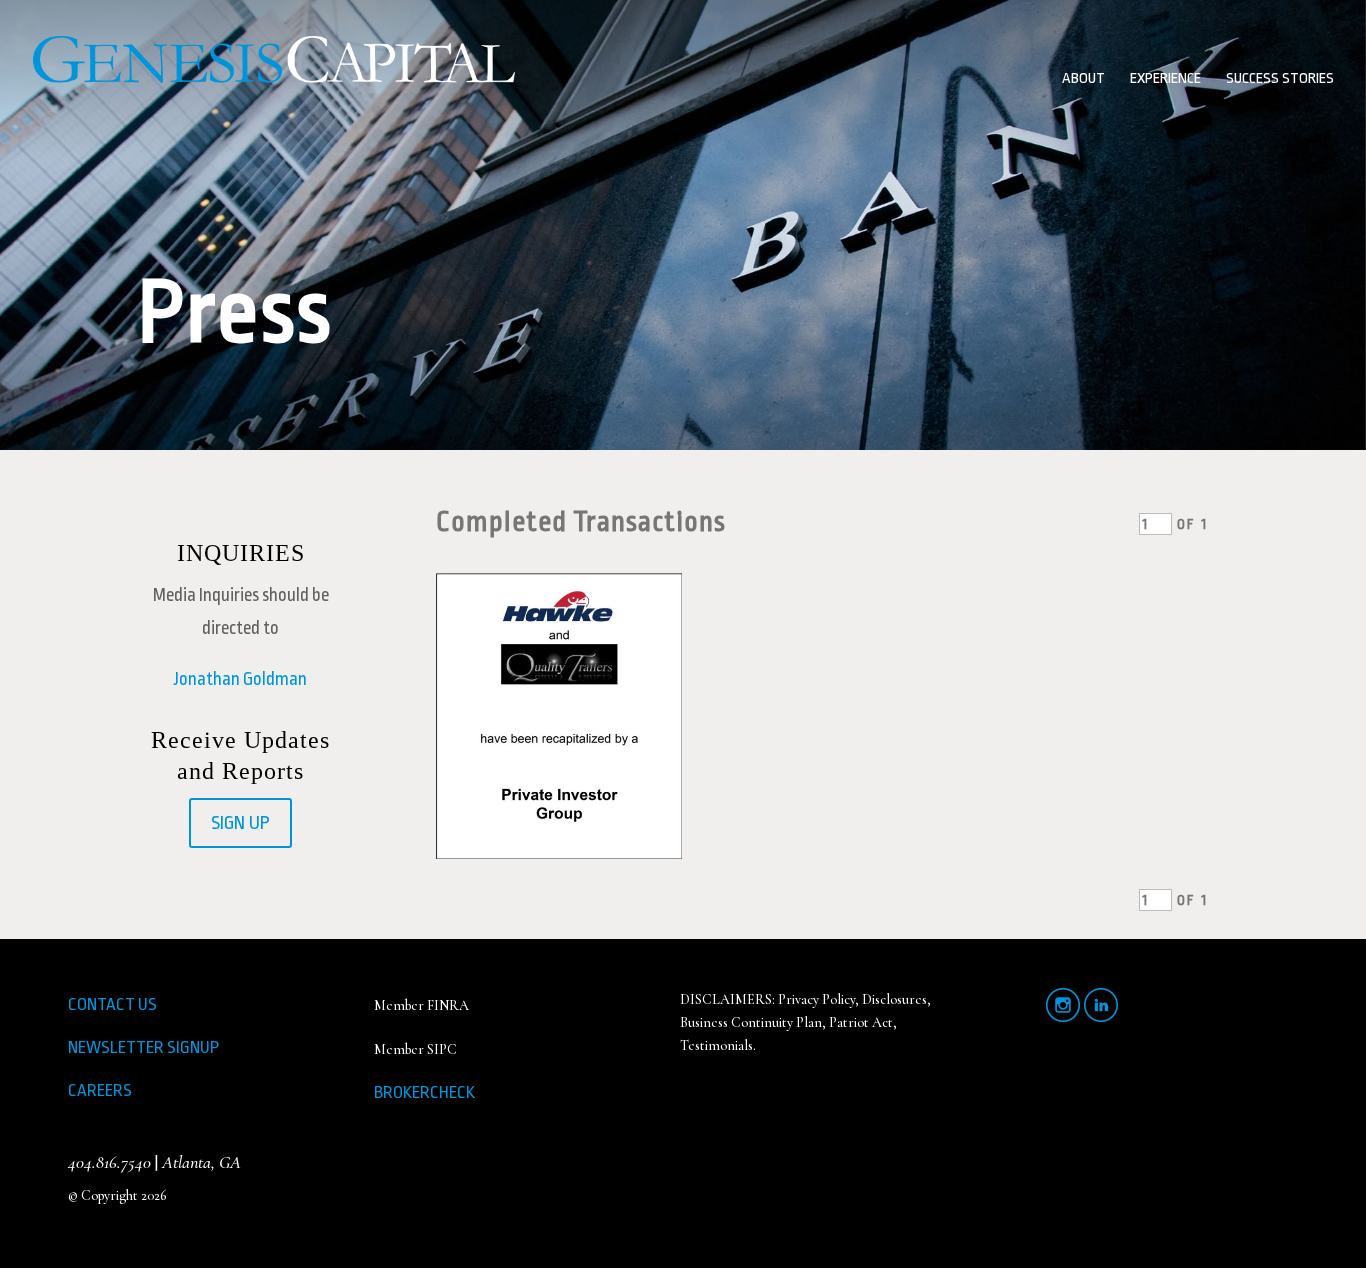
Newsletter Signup (143, 1047)
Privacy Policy (816, 999)
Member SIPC (415, 1049)
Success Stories (1280, 79)
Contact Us (112, 1004)
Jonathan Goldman (240, 679)
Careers (100, 1090)
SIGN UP (240, 823)
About (1083, 79)
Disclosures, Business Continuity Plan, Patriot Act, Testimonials (805, 1022)
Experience (1165, 79)
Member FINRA (421, 1005)
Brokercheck (424, 1092)
